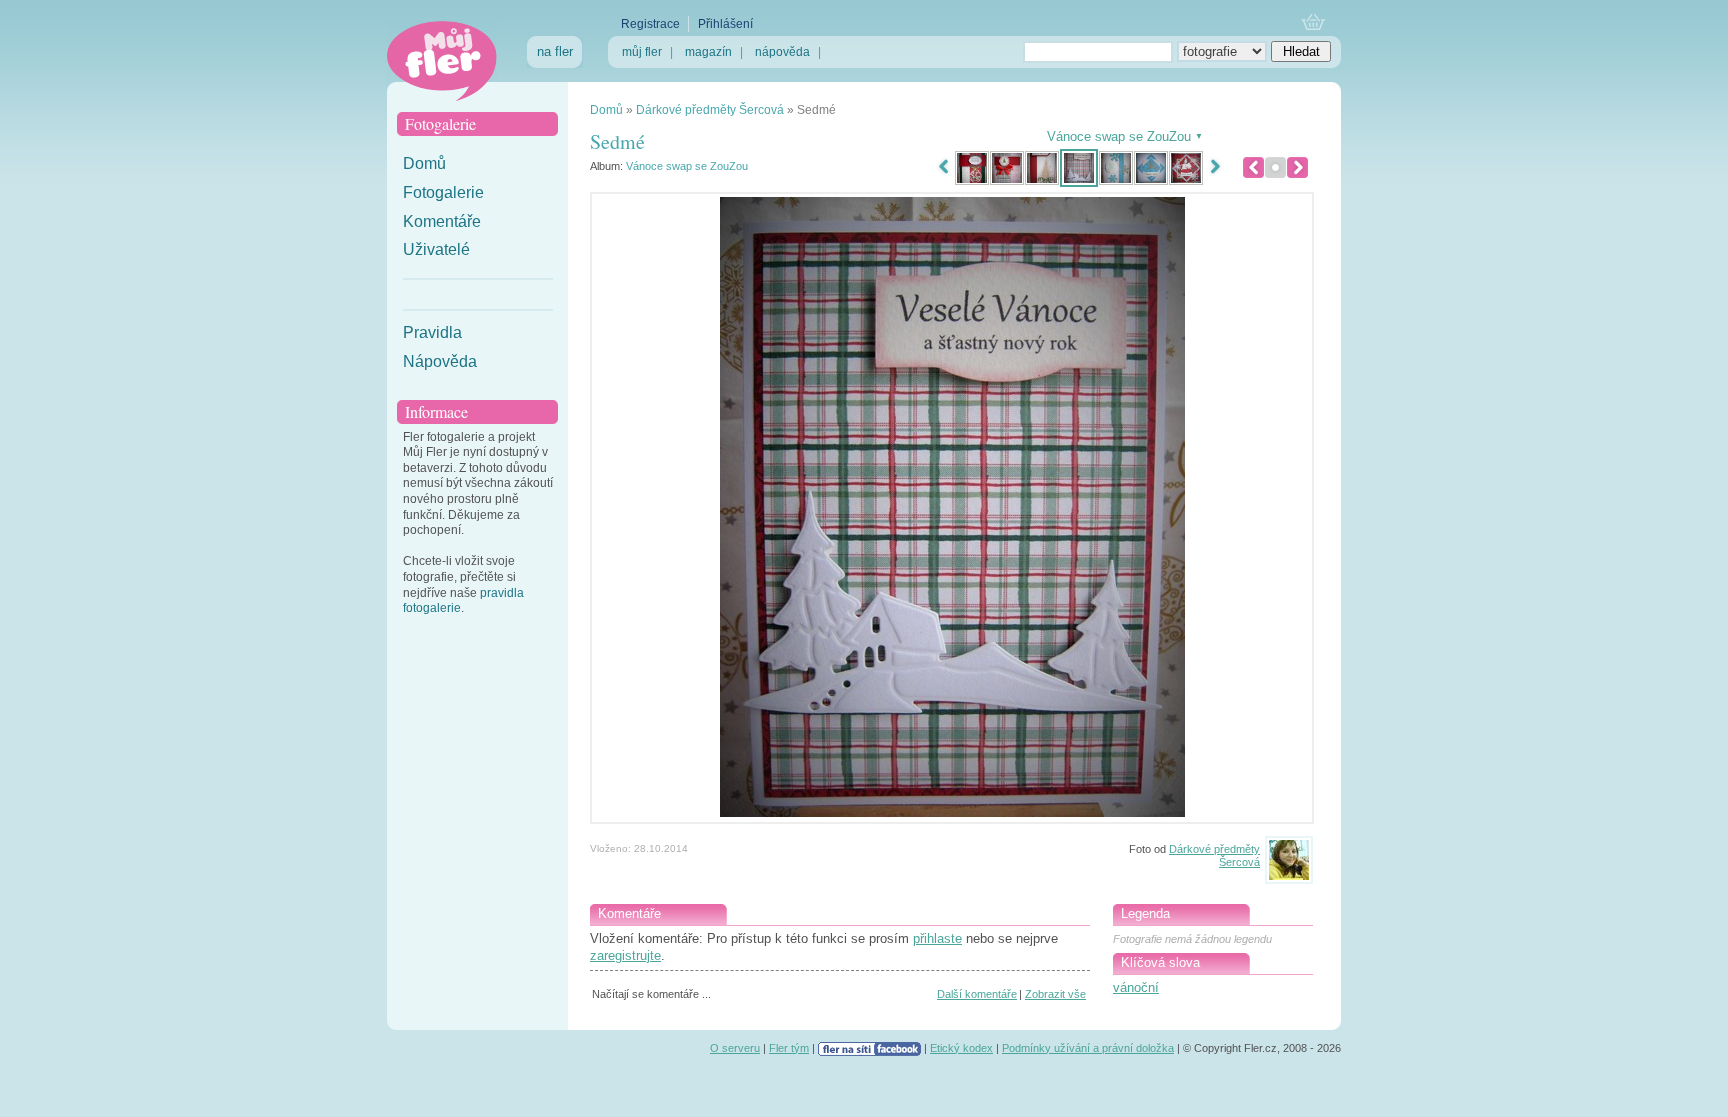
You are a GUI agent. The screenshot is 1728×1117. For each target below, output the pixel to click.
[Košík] (1313, 23)
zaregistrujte (625, 955)
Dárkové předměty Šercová (710, 110)
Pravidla (432, 332)
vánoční (1136, 987)
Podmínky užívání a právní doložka (1088, 1048)
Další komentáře (977, 994)
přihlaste (937, 938)
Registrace (650, 24)
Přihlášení (725, 24)
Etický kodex (961, 1048)
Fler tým (789, 1048)
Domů (424, 163)
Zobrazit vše (1055, 994)
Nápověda (440, 361)
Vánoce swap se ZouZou (687, 166)
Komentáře (442, 221)
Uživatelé (436, 249)
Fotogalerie (443, 192)
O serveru (735, 1048)
